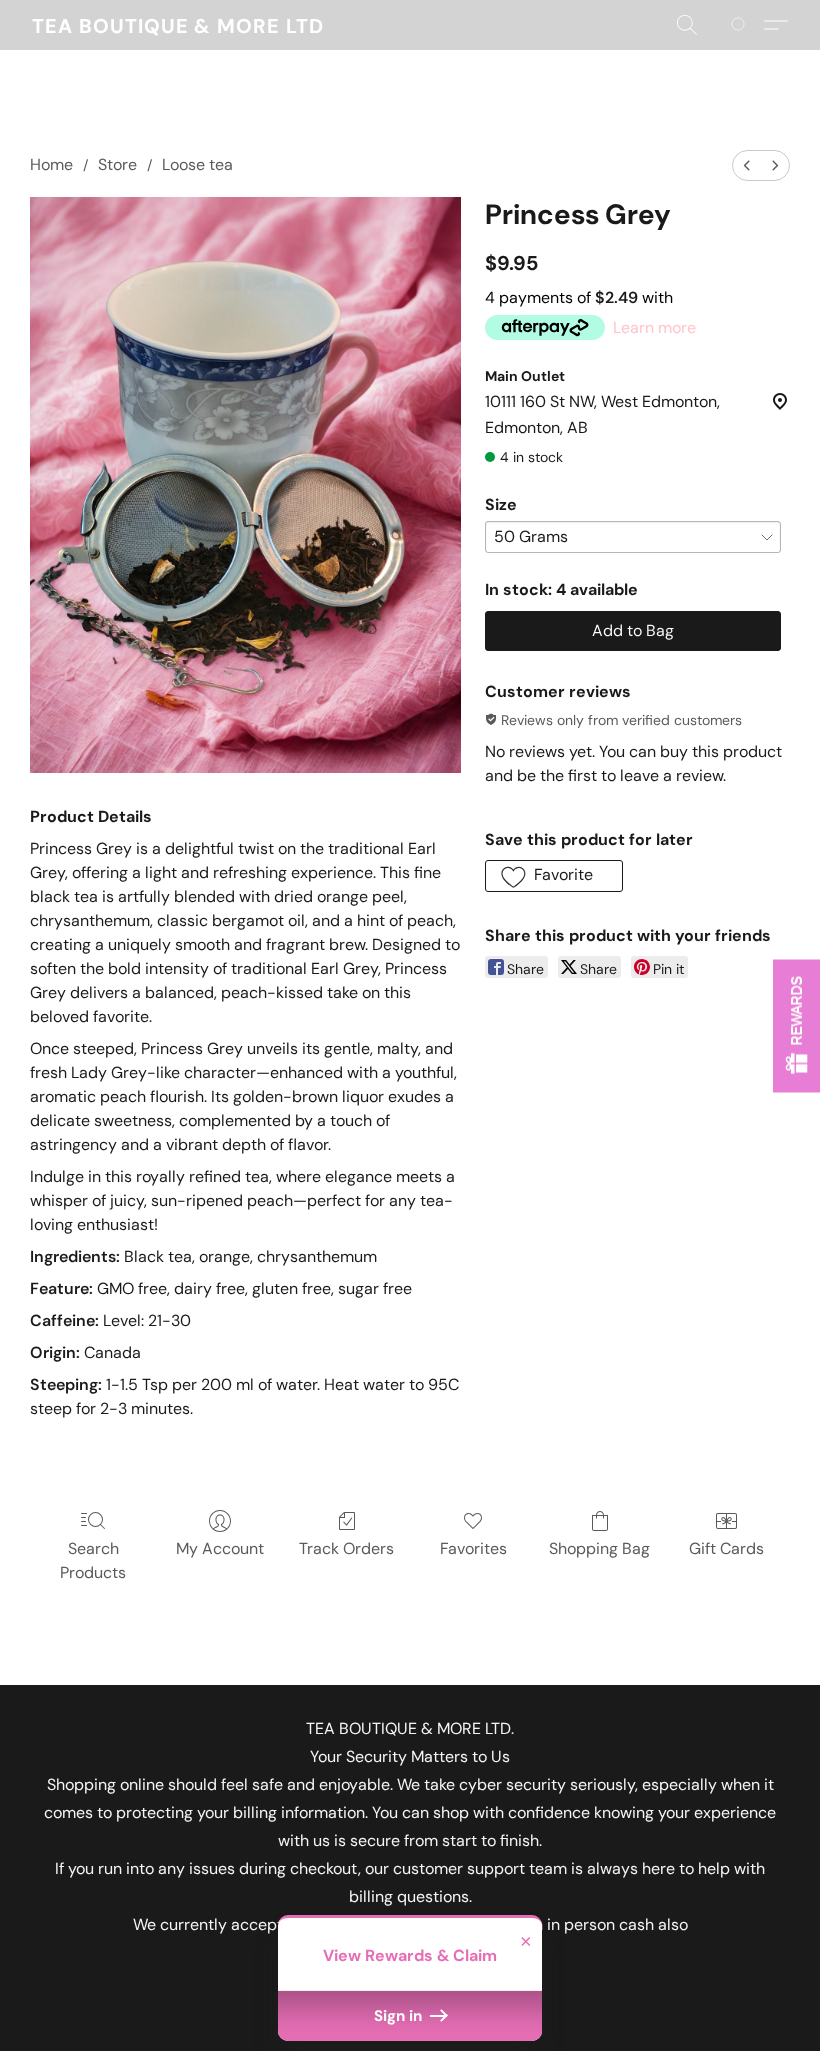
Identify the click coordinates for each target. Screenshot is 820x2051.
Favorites (473, 1548)
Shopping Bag (599, 1548)
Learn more (654, 327)
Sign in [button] (400, 2016)
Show (796, 1025)
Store (117, 164)
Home (51, 164)
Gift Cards (726, 1548)
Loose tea (197, 164)
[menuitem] (747, 165)
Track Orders (346, 1548)
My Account (220, 1548)
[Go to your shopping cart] (741, 25)
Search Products (93, 1560)
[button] (178, 25)
